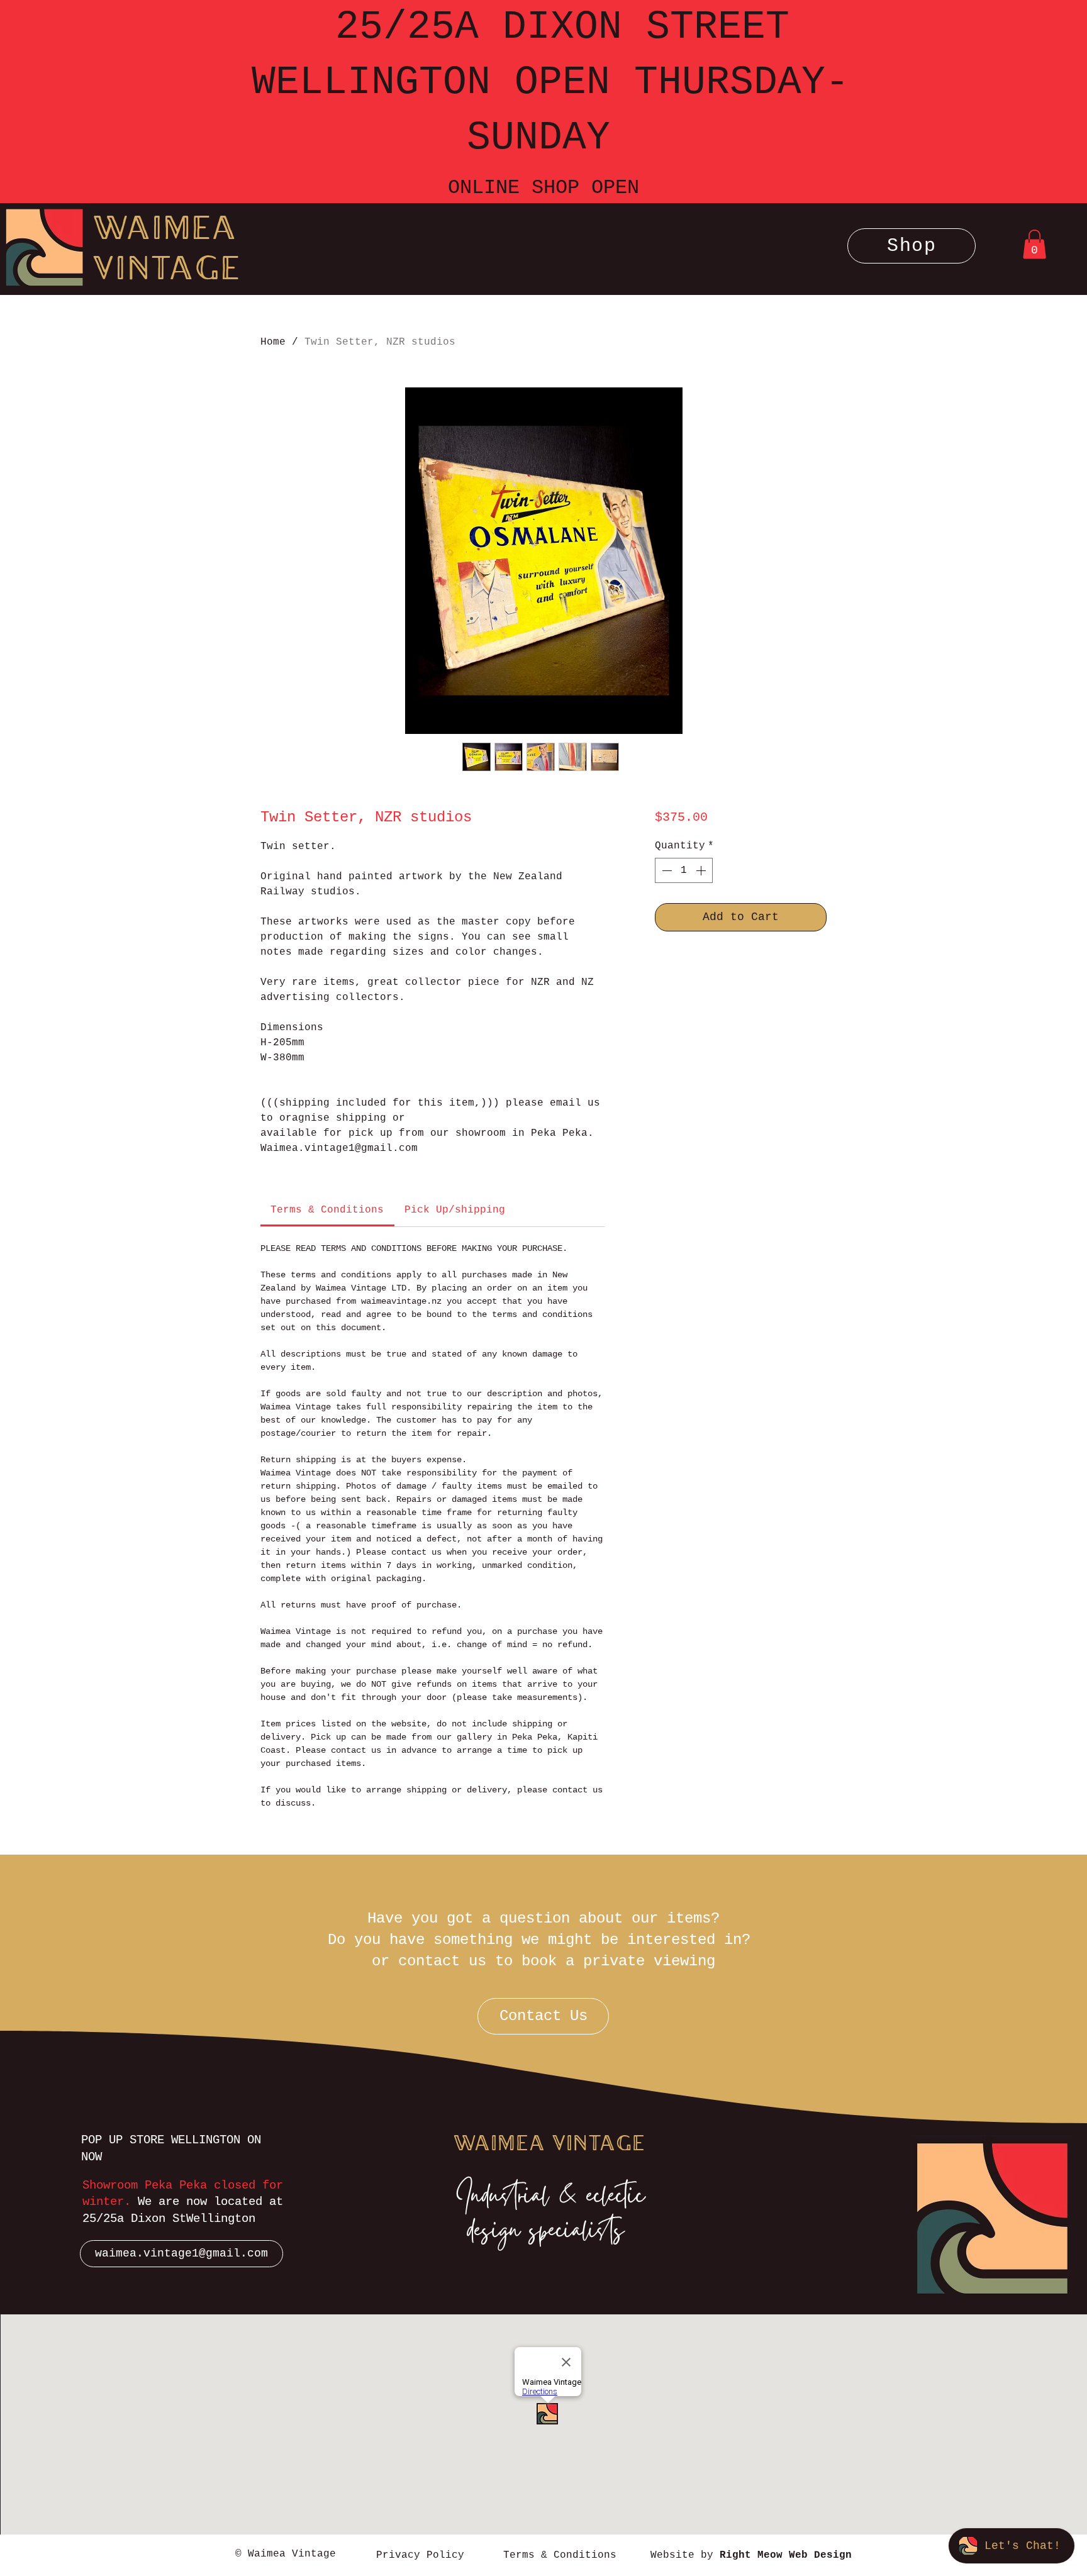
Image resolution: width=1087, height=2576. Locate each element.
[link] (327, 1210)
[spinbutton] (684, 870)
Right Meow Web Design (786, 2555)
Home (273, 342)
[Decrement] (666, 870)
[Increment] (702, 870)
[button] (911, 246)
